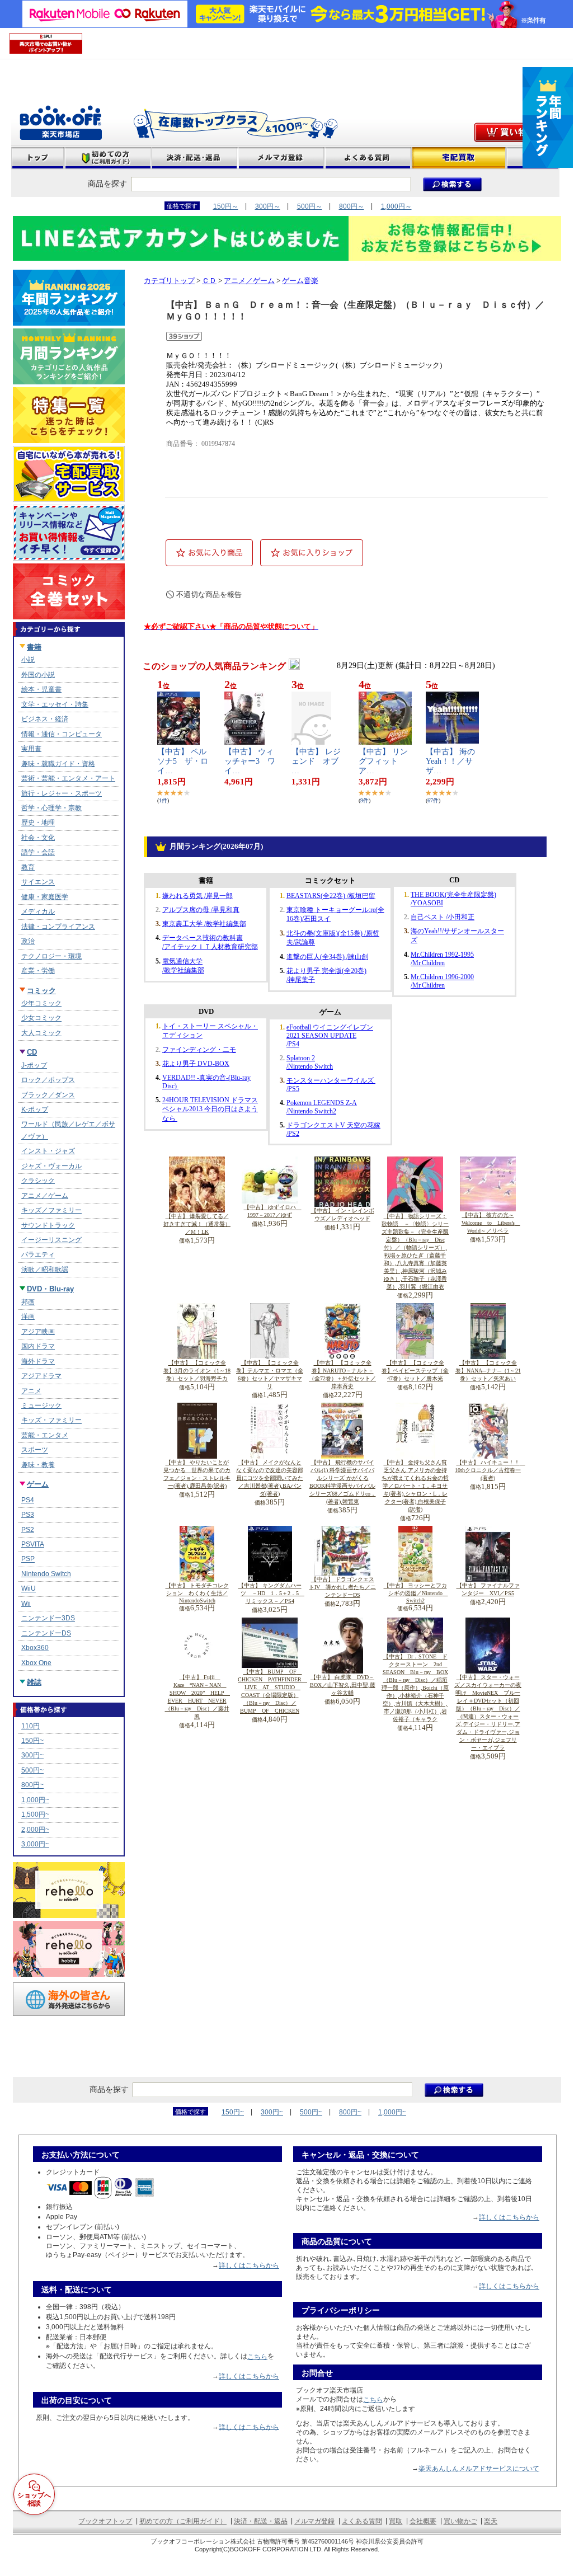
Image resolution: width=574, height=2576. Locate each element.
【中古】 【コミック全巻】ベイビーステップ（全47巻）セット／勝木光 (415, 1371)
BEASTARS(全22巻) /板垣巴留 (331, 896)
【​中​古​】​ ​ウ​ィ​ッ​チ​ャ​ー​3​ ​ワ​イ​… (250, 761)
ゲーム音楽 (300, 281)
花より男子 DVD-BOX (196, 1064)
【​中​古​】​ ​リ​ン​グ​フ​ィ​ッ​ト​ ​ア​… (383, 761)
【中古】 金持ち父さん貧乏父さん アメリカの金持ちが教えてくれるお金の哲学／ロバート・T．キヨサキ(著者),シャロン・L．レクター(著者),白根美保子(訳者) (415, 1486)
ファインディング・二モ (199, 1050)
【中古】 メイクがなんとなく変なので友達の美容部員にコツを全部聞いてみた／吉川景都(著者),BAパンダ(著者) (270, 1478)
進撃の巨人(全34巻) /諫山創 (327, 957)
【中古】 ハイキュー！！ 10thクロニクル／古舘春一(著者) (490, 1470)
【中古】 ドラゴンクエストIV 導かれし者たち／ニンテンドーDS (342, 1587)
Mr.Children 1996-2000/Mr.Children (442, 981)
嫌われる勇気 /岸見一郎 (197, 896)
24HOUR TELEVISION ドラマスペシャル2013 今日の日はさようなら (210, 1109)
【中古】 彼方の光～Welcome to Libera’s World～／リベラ (491, 1223)
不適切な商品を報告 (209, 594)
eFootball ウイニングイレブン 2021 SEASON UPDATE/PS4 (330, 1036)
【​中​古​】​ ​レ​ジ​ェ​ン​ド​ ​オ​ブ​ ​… (319, 761)
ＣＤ (209, 281)
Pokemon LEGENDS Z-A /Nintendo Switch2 (322, 1107)
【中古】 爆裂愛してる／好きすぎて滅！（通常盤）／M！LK (197, 1224)
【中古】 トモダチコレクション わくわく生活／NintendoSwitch (197, 1593)
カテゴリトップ (169, 281)
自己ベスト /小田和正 (443, 917)
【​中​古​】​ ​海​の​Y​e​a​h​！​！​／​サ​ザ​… (450, 761)
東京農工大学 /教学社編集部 (204, 924)
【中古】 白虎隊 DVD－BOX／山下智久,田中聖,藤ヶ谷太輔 (343, 1685)
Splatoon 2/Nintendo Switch (310, 1062)
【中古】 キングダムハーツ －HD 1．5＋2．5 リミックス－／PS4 (272, 1593)
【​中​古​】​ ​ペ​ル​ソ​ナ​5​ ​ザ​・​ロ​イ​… (183, 761)
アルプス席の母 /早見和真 (201, 910)
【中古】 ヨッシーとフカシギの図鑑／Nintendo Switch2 (416, 1593)
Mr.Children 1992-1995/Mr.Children (442, 959)
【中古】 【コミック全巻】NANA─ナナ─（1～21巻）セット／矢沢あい (488, 1371)
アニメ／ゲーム (249, 281)
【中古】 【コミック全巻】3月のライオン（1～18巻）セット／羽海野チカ (197, 1371)
